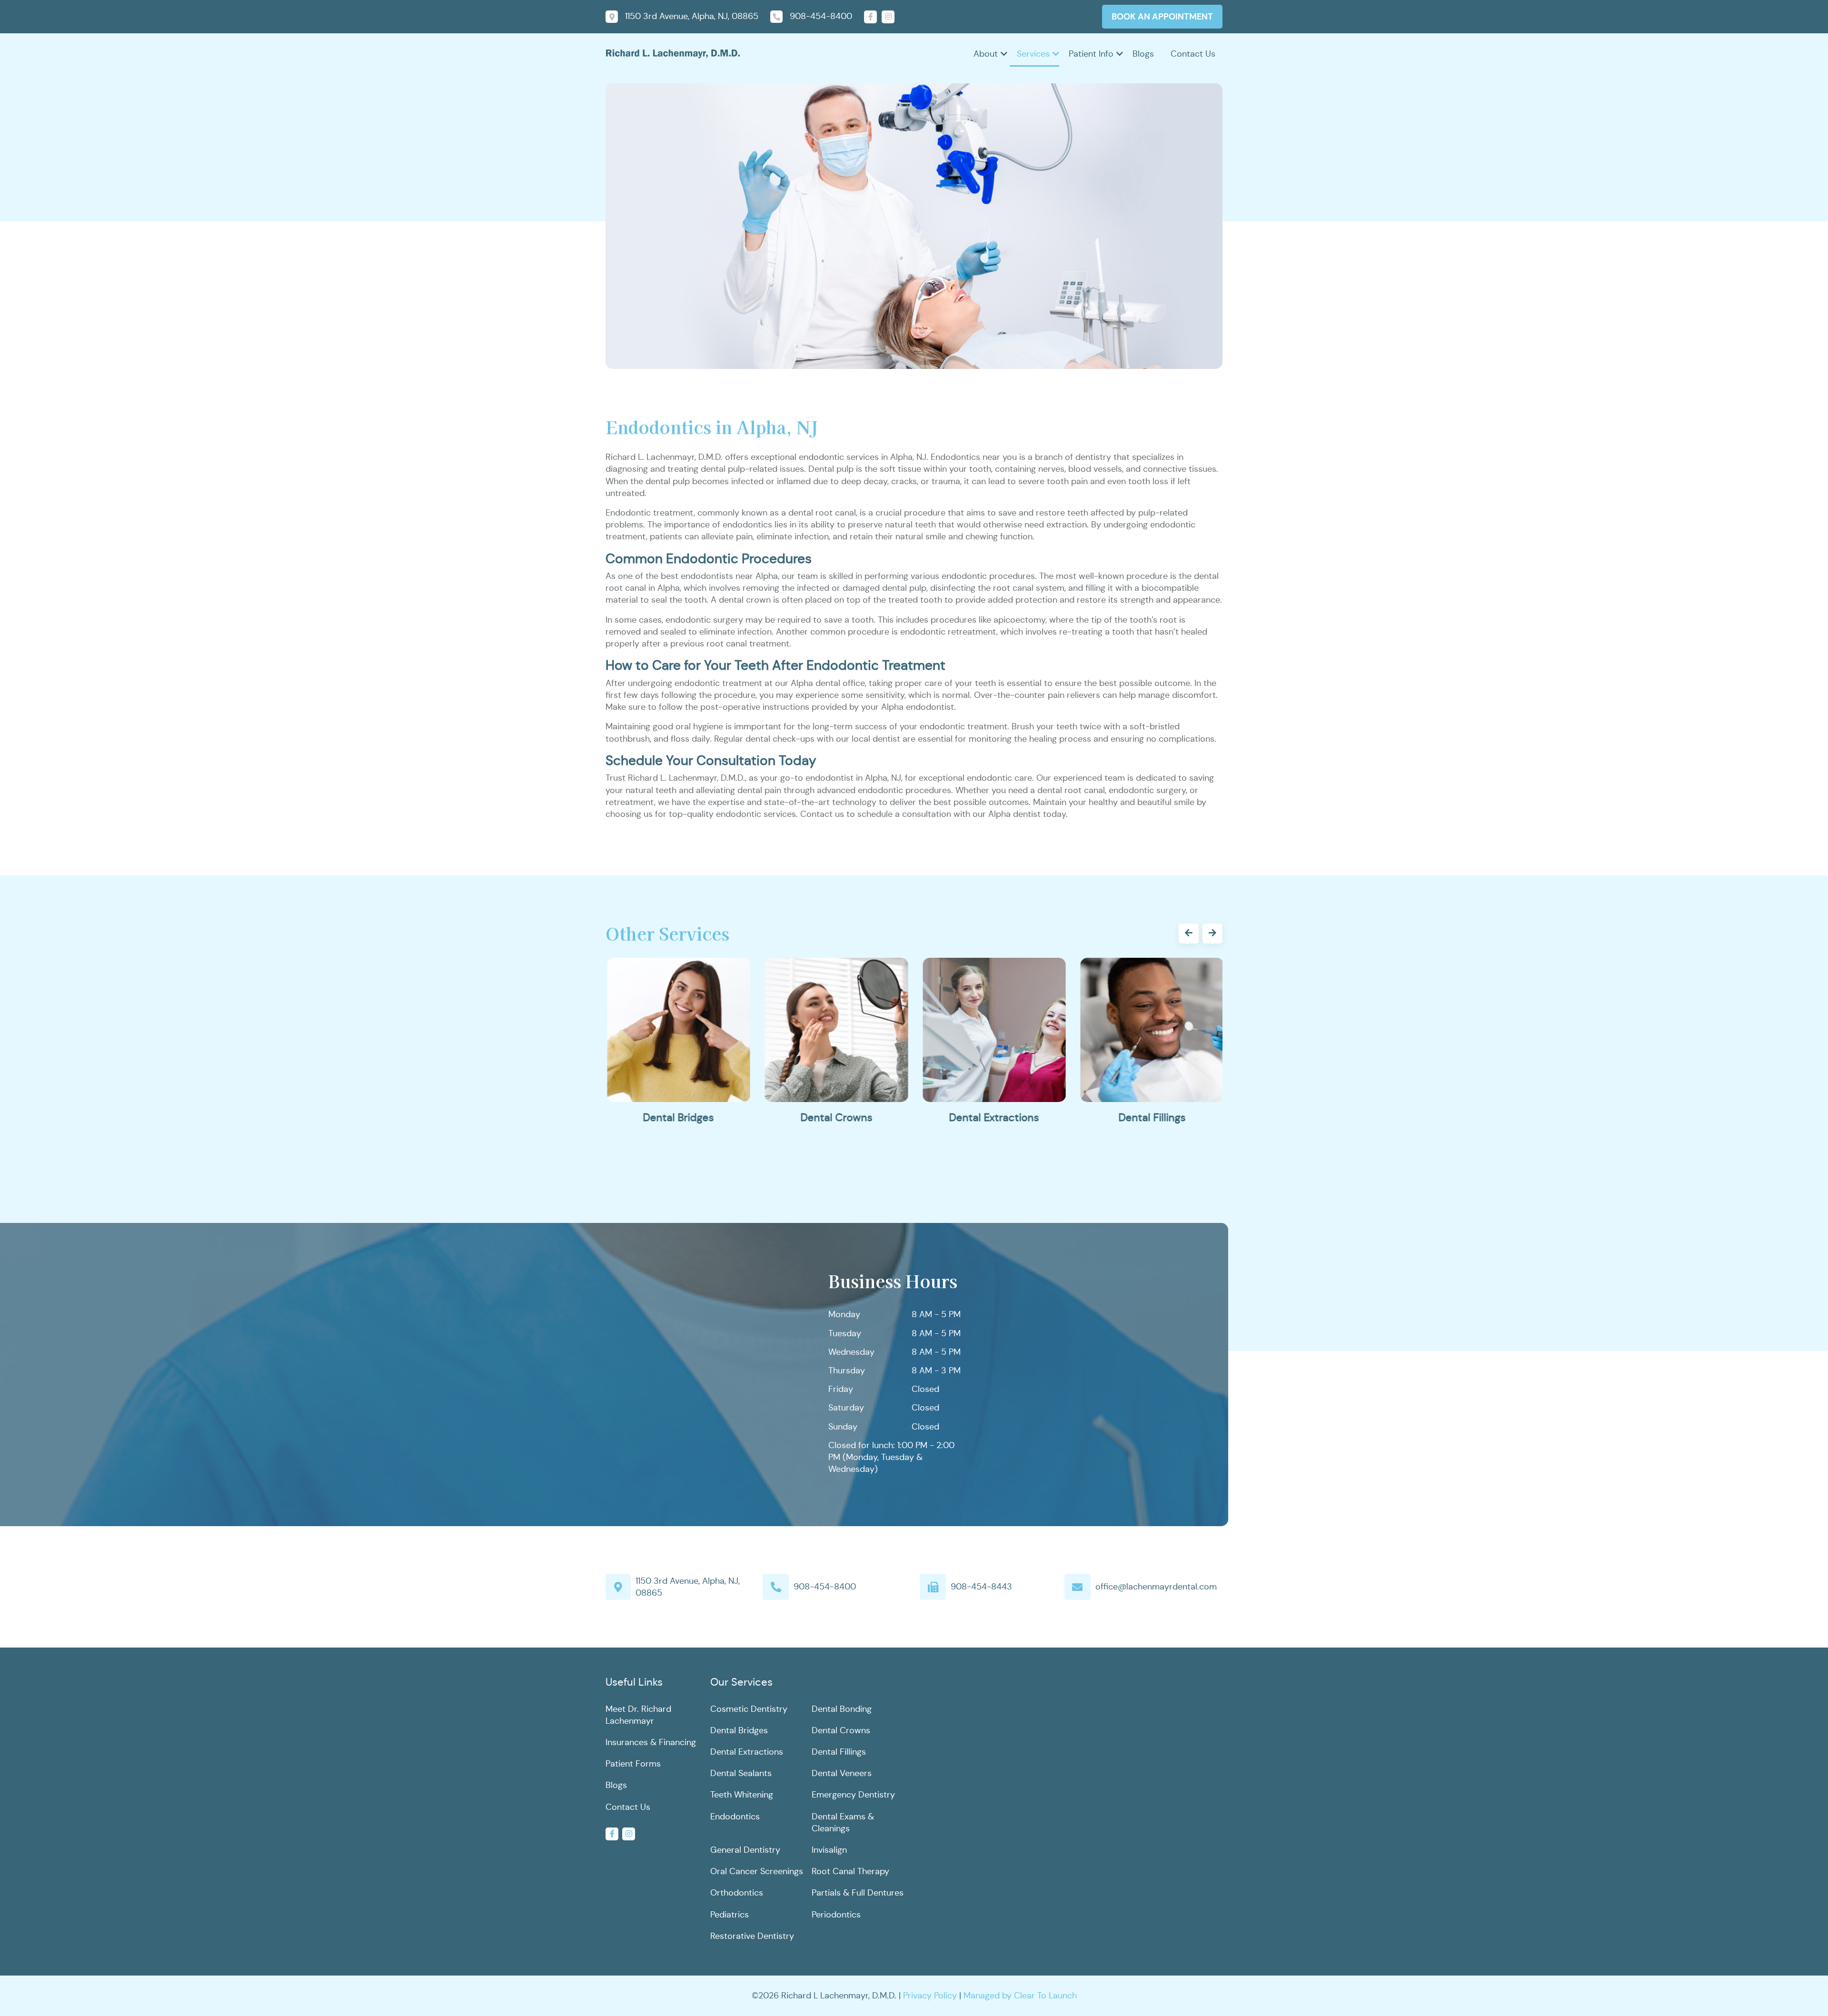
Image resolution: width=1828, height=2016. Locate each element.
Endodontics (735, 1817)
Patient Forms (633, 1764)
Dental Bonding (842, 1709)
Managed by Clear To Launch (1020, 1996)
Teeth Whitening (742, 1795)
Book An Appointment (1162, 16)
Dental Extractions (993, 1117)
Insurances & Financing (651, 1742)
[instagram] (888, 17)
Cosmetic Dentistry (749, 1709)
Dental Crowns (835, 1117)
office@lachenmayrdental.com (1156, 1587)
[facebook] (870, 17)
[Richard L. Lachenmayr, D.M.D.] (673, 53)
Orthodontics (737, 1893)
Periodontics (836, 1915)
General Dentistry (745, 1850)
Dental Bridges (678, 1117)
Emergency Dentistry (853, 1795)
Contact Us (1193, 54)
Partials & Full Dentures (858, 1893)
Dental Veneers (842, 1773)
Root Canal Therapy (850, 1871)
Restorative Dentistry (752, 1936)
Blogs (1143, 54)
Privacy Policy (930, 1996)
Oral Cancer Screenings (757, 1871)
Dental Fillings (1151, 1117)
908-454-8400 (825, 1587)
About (986, 54)
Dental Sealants (741, 1773)
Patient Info (1091, 54)
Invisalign (829, 1850)
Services (1033, 54)
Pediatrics (730, 1915)
